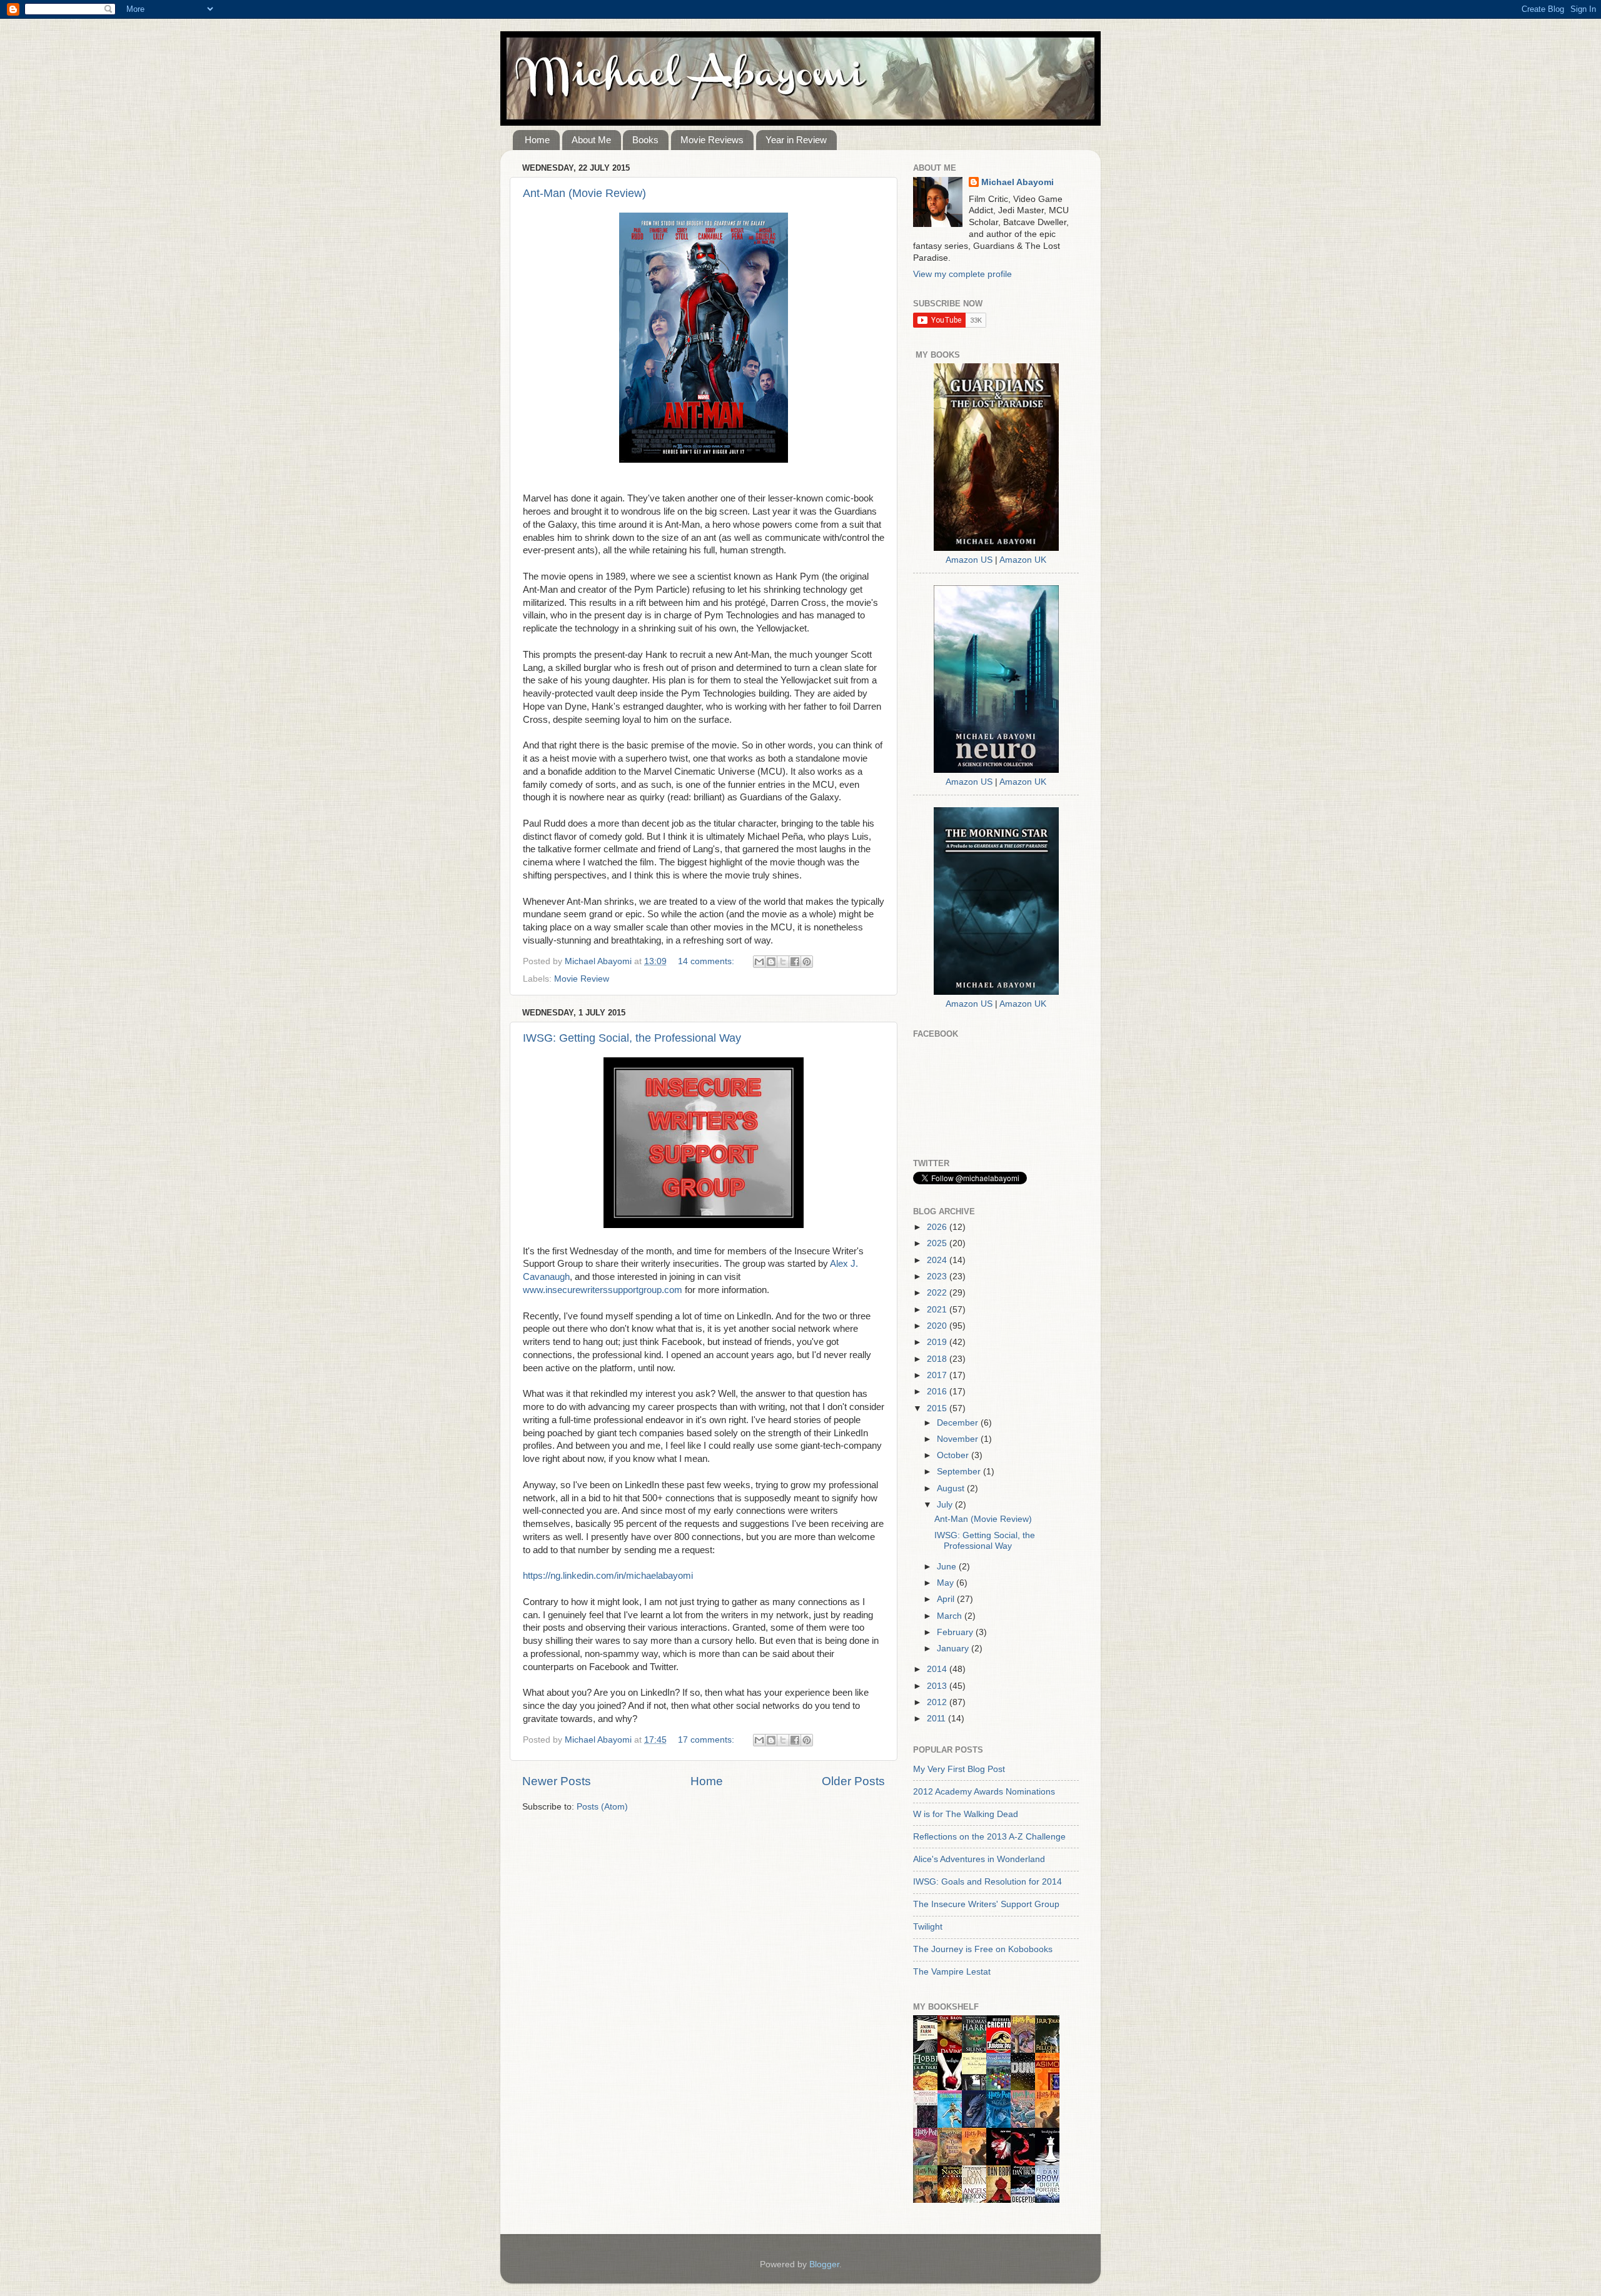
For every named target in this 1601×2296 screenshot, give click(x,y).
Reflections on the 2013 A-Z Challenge (989, 1837)
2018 (938, 1359)
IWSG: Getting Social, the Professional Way (632, 1038)
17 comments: (707, 1740)
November (959, 1439)
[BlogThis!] (771, 962)
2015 (938, 1408)
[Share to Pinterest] (807, 962)
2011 (937, 1719)
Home (537, 140)
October (954, 1455)
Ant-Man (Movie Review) (584, 193)
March (951, 1616)
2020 (938, 1326)
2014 (938, 1669)
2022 (938, 1293)
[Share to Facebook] (795, 962)
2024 (938, 1260)
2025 (938, 1243)
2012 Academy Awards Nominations (984, 1792)
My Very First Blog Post (959, 1769)
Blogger (824, 2264)
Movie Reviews (712, 140)
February (956, 1632)
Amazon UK (1023, 560)
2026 (938, 1227)
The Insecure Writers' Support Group (986, 1904)
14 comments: (707, 961)
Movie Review (582, 979)
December (959, 1423)
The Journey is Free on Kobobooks (983, 1949)
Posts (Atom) (602, 1807)
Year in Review (796, 140)
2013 (938, 1686)
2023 (938, 1276)
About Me (591, 140)
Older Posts (853, 1781)
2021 (938, 1310)
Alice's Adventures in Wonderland (979, 1859)
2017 (938, 1375)
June (948, 1567)
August (952, 1488)
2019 (938, 1342)
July (946, 1505)
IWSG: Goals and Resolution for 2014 (987, 1882)
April (947, 1599)
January (954, 1649)
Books (645, 140)
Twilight (928, 1927)
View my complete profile (962, 274)
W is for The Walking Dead (966, 1814)
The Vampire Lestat (952, 1972)
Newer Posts (557, 1781)
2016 (938, 1392)
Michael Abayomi (1018, 182)
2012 (938, 1702)
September (960, 1472)
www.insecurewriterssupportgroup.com (603, 1290)
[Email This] (759, 962)
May (947, 1583)
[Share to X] (783, 962)
